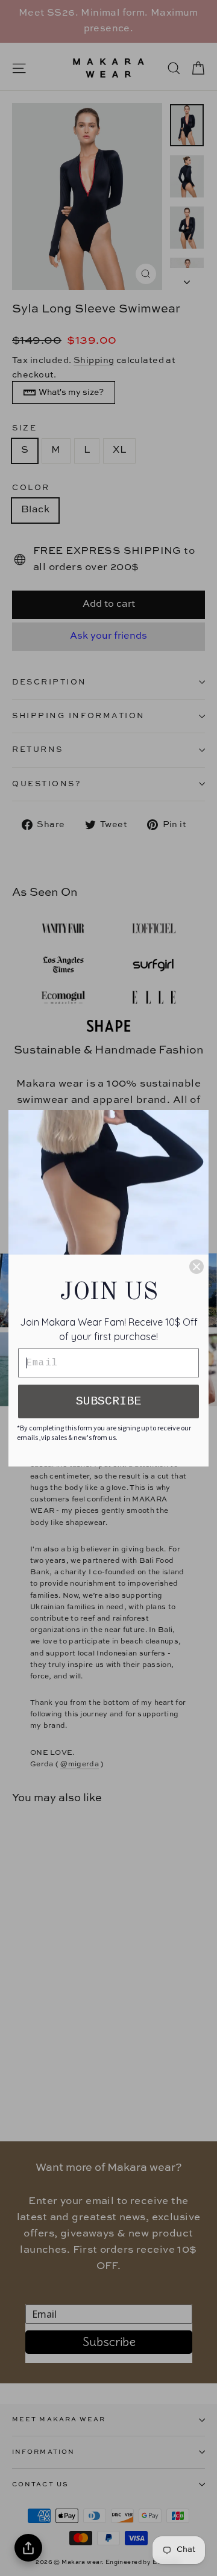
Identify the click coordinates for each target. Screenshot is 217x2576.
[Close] (197, 1267)
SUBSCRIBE (108, 1401)
